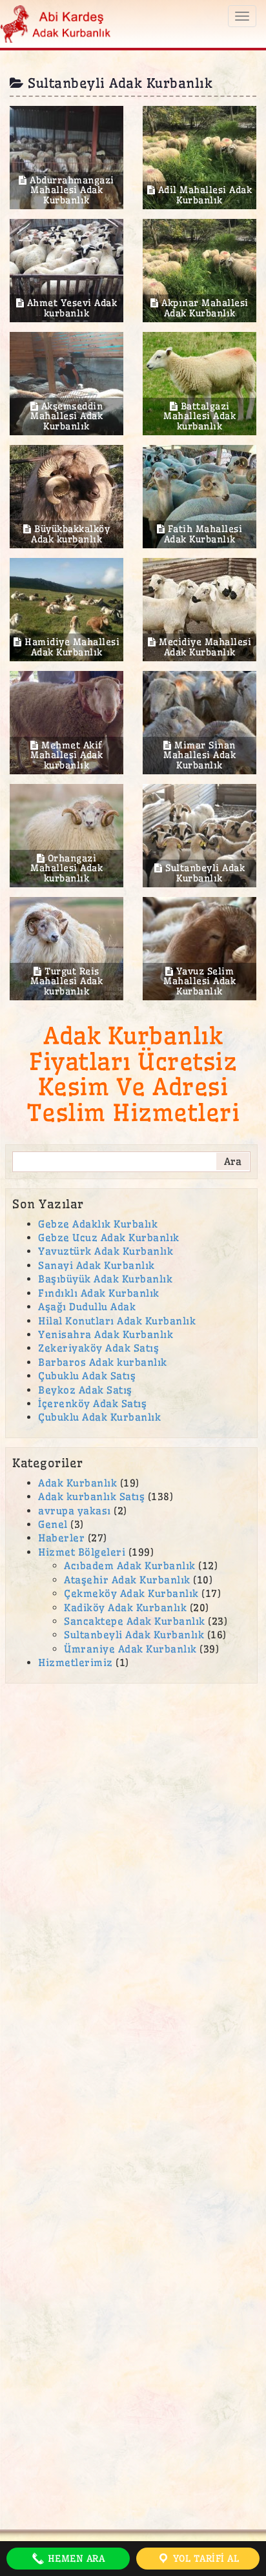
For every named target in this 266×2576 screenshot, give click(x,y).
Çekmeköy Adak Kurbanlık (131, 1593)
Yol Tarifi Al (204, 2559)
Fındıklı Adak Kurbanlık (99, 1293)
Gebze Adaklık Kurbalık (98, 1224)
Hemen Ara (75, 2559)
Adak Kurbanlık (77, 1483)
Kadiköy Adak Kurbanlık (125, 1608)
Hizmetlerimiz (76, 1663)
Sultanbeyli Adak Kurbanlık (134, 1635)
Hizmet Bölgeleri (82, 1552)
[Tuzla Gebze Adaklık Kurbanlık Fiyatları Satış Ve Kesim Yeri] (56, 22)
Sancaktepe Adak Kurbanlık (135, 1621)
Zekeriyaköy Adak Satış (98, 1348)
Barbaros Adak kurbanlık (103, 1362)
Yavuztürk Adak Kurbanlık (106, 1251)
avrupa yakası (75, 1511)
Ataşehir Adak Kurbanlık (127, 1580)
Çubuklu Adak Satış (87, 1376)
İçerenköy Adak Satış (92, 1404)
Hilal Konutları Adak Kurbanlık (117, 1321)
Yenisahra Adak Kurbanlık (106, 1334)
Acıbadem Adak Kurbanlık (130, 1566)
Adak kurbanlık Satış (91, 1497)
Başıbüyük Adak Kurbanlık (105, 1279)
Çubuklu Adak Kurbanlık (99, 1417)
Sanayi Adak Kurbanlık (97, 1265)
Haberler (61, 1538)
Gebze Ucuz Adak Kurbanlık (109, 1238)
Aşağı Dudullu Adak (87, 1307)
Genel (53, 1524)
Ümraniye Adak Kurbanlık (130, 1649)
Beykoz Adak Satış (85, 1390)
